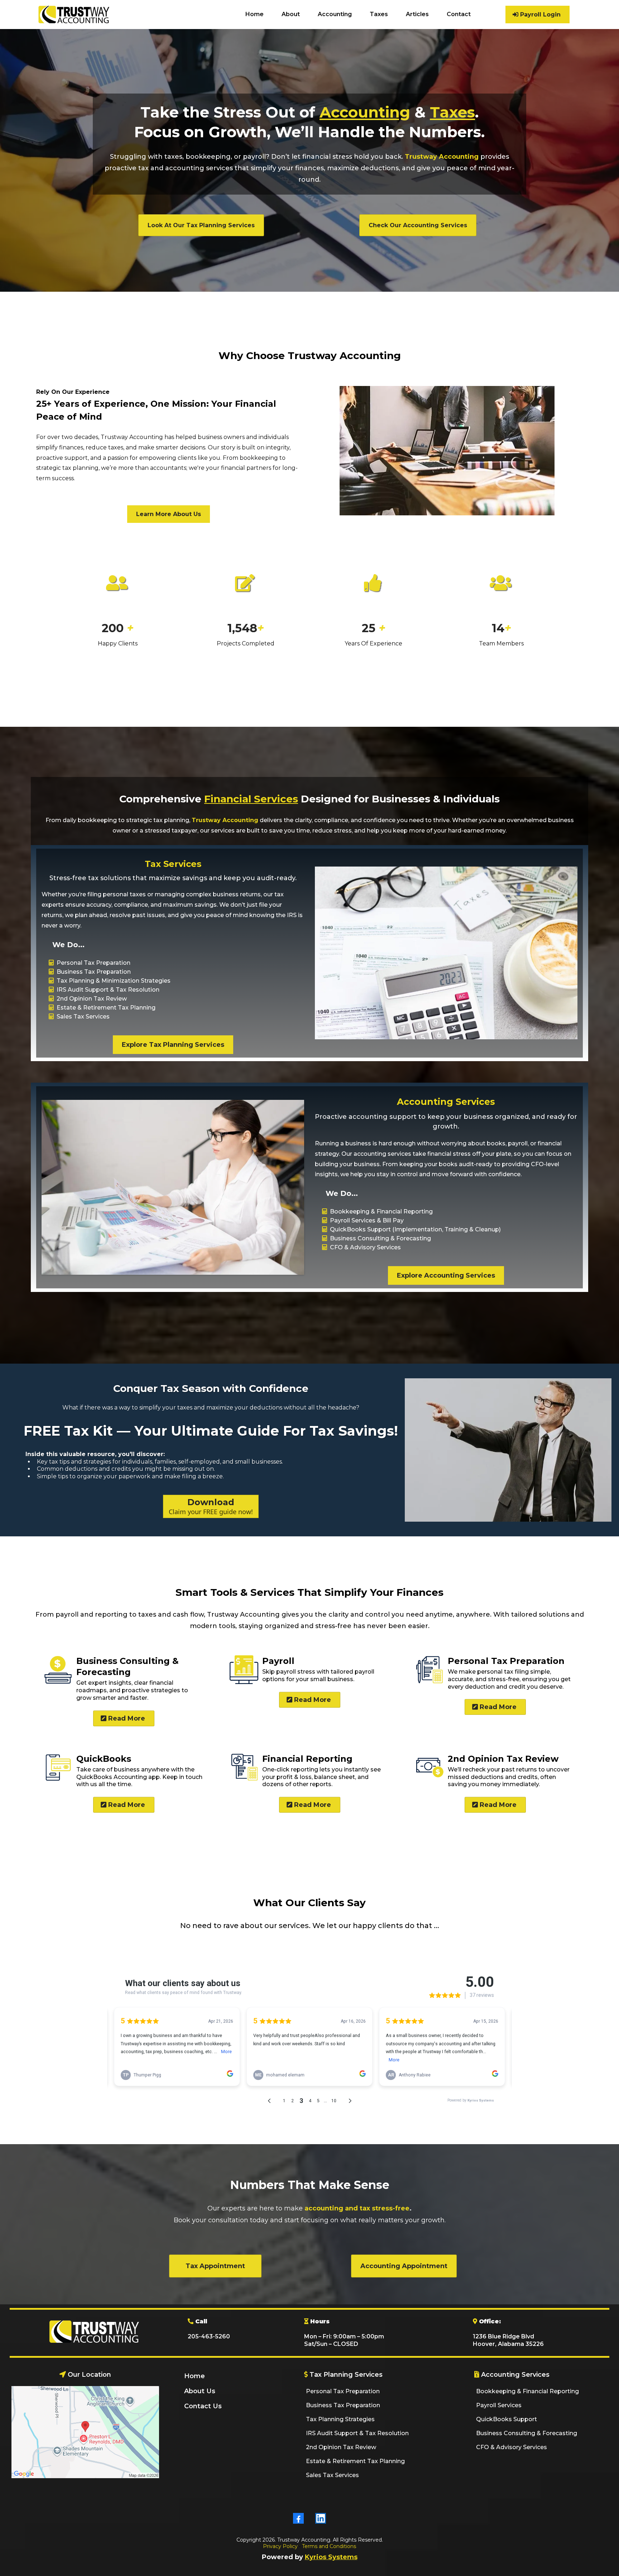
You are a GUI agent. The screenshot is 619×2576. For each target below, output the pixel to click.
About (291, 14)
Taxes (379, 14)
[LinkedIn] (321, 2518)
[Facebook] (298, 2518)
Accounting (335, 14)
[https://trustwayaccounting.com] (74, 15)
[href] (85, 2432)
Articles (417, 14)
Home (255, 14)
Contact (459, 14)
